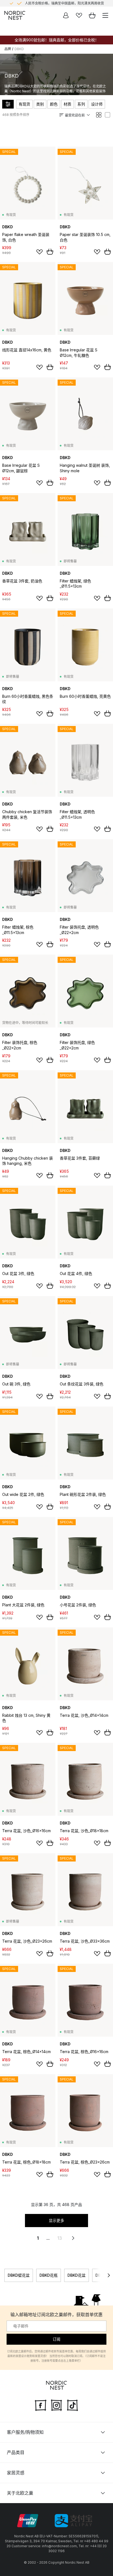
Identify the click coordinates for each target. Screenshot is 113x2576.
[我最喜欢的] (79, 15)
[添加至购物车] (50, 252)
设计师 (97, 104)
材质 (67, 104)
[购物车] (92, 15)
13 (60, 2238)
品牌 (8, 49)
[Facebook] (41, 2405)
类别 (40, 104)
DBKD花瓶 (49, 2275)
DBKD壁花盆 (19, 2275)
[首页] (15, 15)
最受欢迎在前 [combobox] (75, 115)
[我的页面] (66, 15)
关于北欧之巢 (20, 2493)
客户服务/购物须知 (25, 2432)
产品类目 (16, 2452)
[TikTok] (72, 2405)
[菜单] (105, 15)
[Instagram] (56, 2405)
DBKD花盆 (77, 2275)
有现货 (24, 104)
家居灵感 (16, 2473)
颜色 (54, 104)
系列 (81, 104)
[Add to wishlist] (39, 252)
